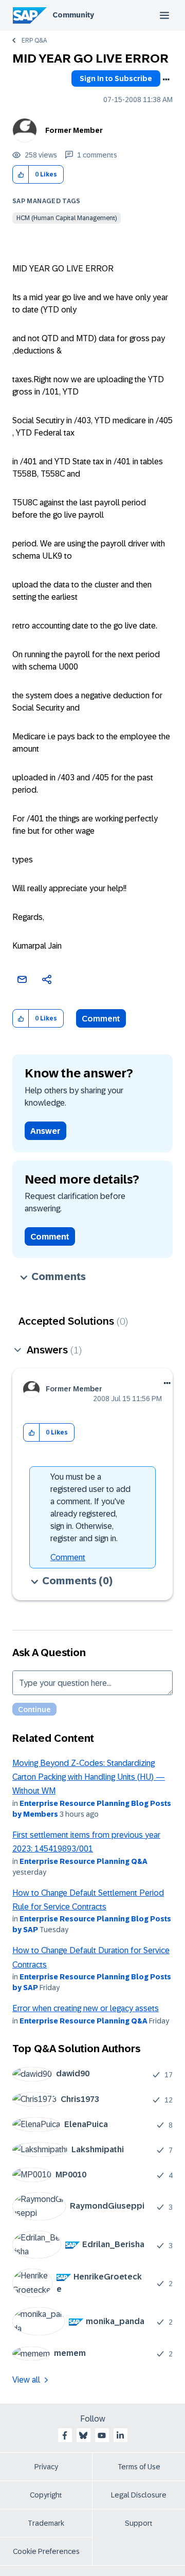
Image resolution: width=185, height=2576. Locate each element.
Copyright (46, 2495)
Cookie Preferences (46, 2551)
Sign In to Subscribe (116, 78)
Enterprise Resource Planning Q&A (84, 1861)
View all (26, 2380)
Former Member (74, 130)
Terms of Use (139, 2467)
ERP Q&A (34, 41)
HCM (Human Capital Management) (67, 218)
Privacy (46, 2467)
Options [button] (166, 80)
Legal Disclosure (139, 2495)
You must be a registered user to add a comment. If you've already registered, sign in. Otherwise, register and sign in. (90, 1508)
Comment (101, 1019)
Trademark (46, 2523)
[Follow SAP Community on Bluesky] (83, 2435)
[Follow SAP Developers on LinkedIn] (120, 2435)
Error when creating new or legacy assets (86, 2008)
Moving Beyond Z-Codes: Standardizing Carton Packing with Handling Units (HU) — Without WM (89, 1777)
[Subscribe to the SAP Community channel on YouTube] (102, 2435)
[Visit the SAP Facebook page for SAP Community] (65, 2435)
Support (139, 2523)
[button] (21, 175)
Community (73, 15)
